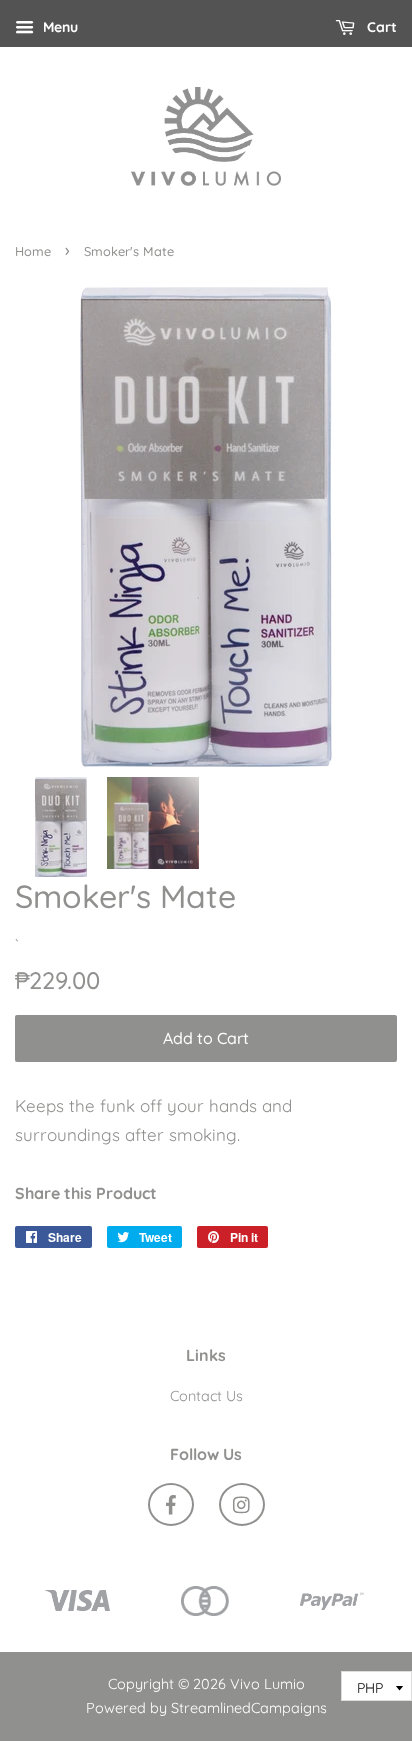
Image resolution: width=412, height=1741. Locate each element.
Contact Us (206, 1396)
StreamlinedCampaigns (249, 1708)
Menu (58, 27)
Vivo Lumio (267, 1684)
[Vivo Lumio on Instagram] (242, 1507)
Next (354, 527)
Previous (57, 527)
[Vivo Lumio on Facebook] (171, 1507)
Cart (380, 27)
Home (33, 251)
